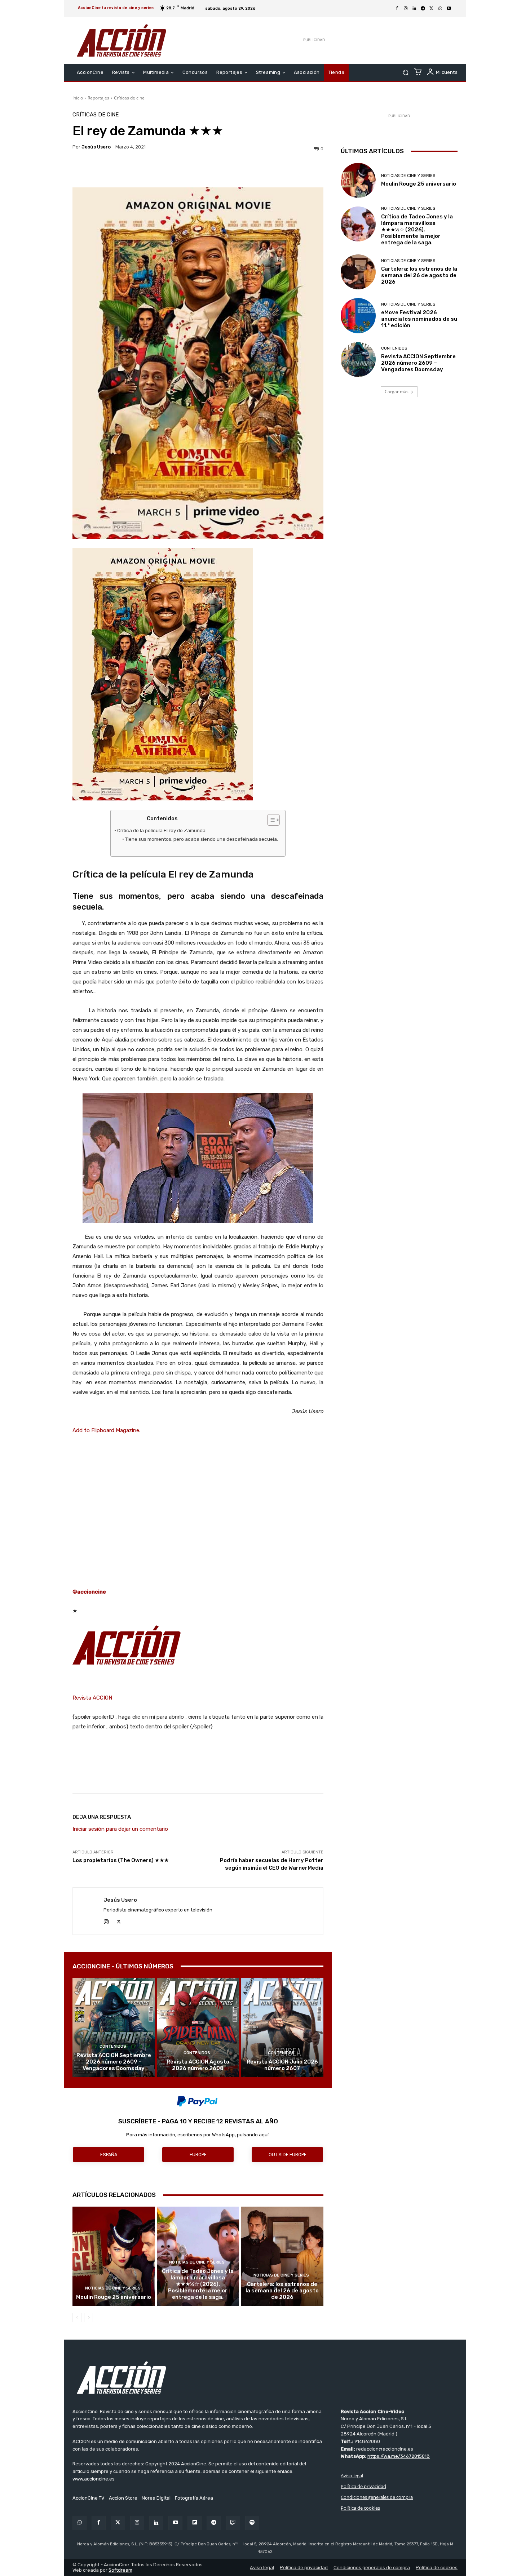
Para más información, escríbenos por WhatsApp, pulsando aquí (197, 2135)
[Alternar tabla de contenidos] (270, 820)
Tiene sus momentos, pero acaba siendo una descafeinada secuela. (202, 839)
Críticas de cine (129, 98)
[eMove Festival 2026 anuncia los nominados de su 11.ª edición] (358, 316)
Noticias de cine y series (113, 2288)
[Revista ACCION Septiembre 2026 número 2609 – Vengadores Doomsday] (114, 2028)
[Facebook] (397, 9)
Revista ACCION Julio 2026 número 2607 (282, 2065)
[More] (261, 169)
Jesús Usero (96, 147)
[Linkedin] (414, 9)
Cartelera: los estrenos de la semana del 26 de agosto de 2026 (282, 2291)
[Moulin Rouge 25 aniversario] (114, 2256)
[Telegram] (423, 9)
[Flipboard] (195, 2523)
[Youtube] (449, 9)
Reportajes (98, 98)
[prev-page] (77, 2318)
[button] (405, 73)
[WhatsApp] (440, 9)
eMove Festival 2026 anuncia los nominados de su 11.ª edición (419, 319)
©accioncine (89, 1592)
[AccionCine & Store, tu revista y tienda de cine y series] (122, 40)
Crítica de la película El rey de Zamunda (161, 830)
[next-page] (89, 2318)
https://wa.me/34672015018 (399, 2456)
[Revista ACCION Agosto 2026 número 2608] (198, 2028)
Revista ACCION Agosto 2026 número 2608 (198, 2065)
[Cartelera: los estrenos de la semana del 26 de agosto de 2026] (282, 2256)
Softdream (120, 2570)
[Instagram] (406, 9)
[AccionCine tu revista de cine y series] (265, 2377)
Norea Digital (156, 2498)
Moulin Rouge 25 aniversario (114, 2297)
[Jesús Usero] (88, 1911)
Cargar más (397, 392)
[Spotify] (252, 2523)
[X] (432, 9)
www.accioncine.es (94, 2479)
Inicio (78, 98)
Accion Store (123, 2498)
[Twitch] (233, 2523)
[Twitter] (118, 2523)
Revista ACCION (92, 1698)
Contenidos (113, 2046)
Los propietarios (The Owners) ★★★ (121, 1860)
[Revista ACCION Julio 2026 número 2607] (282, 2028)
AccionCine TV (89, 2498)
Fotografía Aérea (194, 2498)
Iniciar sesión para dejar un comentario (120, 1829)
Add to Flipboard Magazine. (106, 1430)
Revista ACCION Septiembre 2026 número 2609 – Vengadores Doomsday (114, 2062)
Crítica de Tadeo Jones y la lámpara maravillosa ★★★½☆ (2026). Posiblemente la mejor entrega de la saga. (198, 2284)
